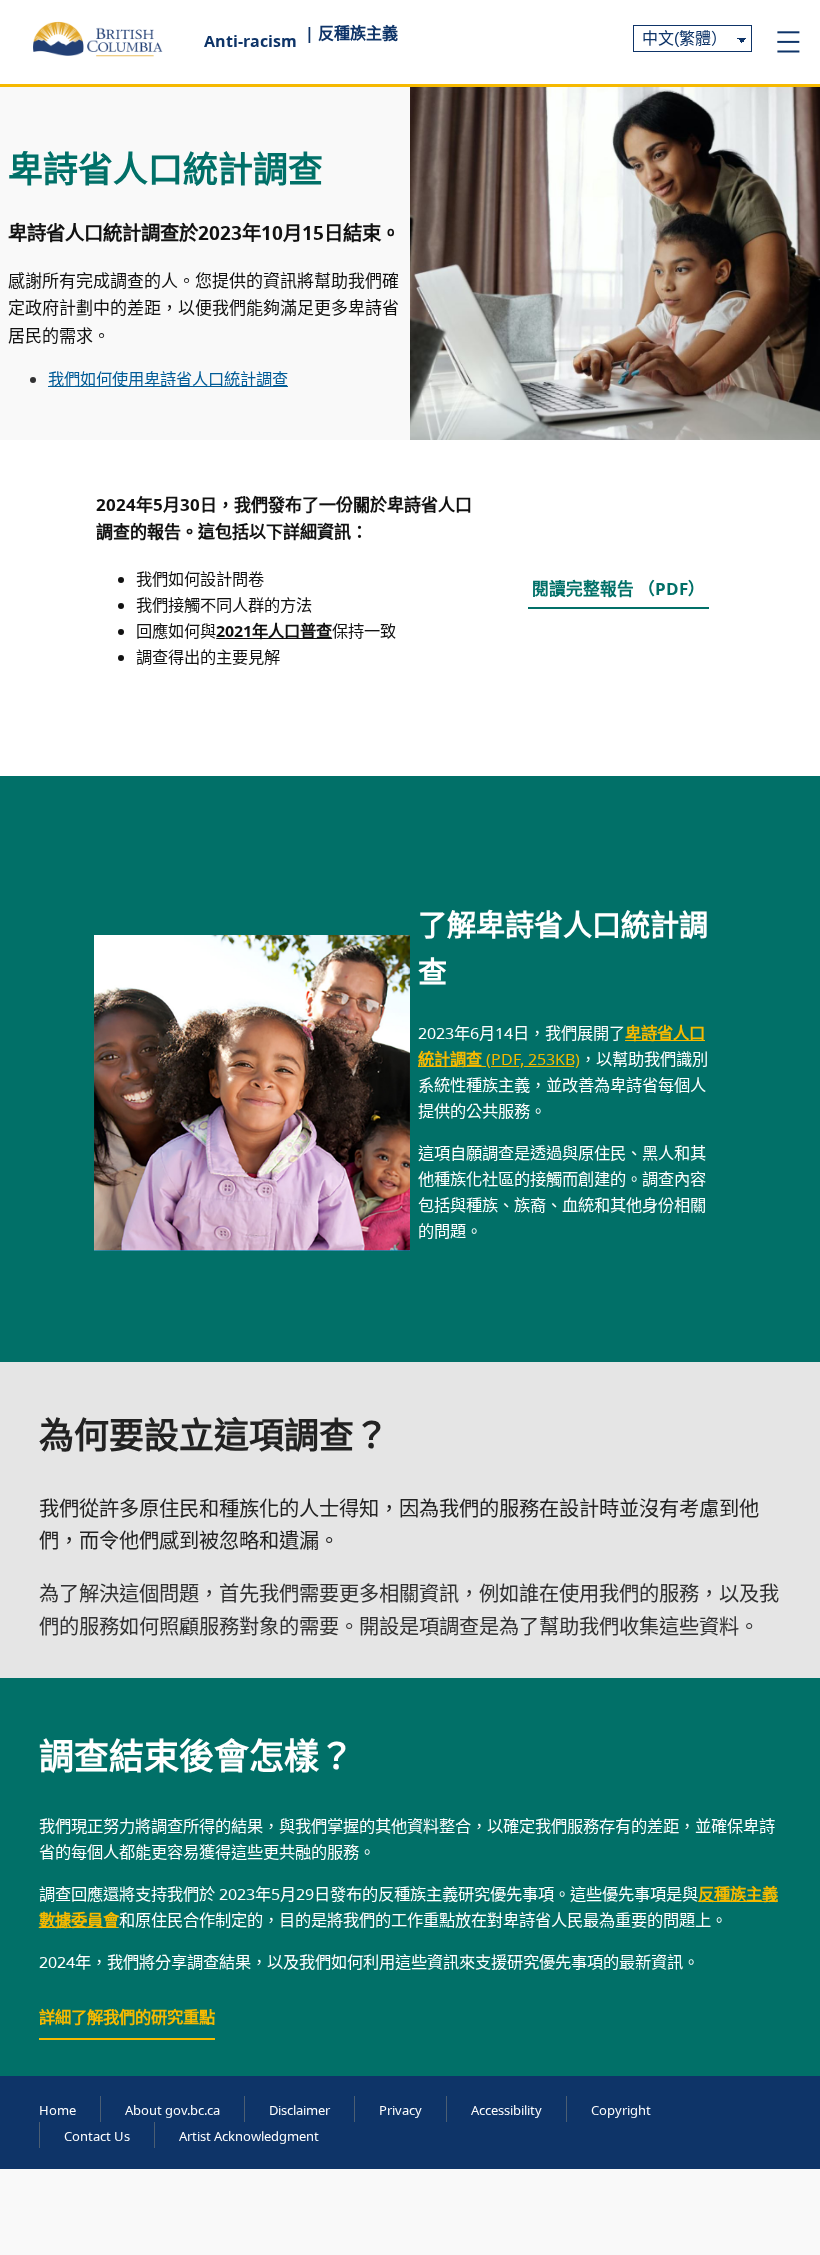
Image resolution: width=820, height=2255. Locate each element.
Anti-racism (250, 41)
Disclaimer (299, 2110)
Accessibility (506, 2110)
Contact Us (97, 2136)
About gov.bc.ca (172, 2110)
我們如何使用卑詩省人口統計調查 (168, 379)
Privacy (400, 2110)
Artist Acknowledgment (249, 2136)
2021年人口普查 (274, 631)
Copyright (621, 2110)
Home (57, 2110)
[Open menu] (788, 42)
